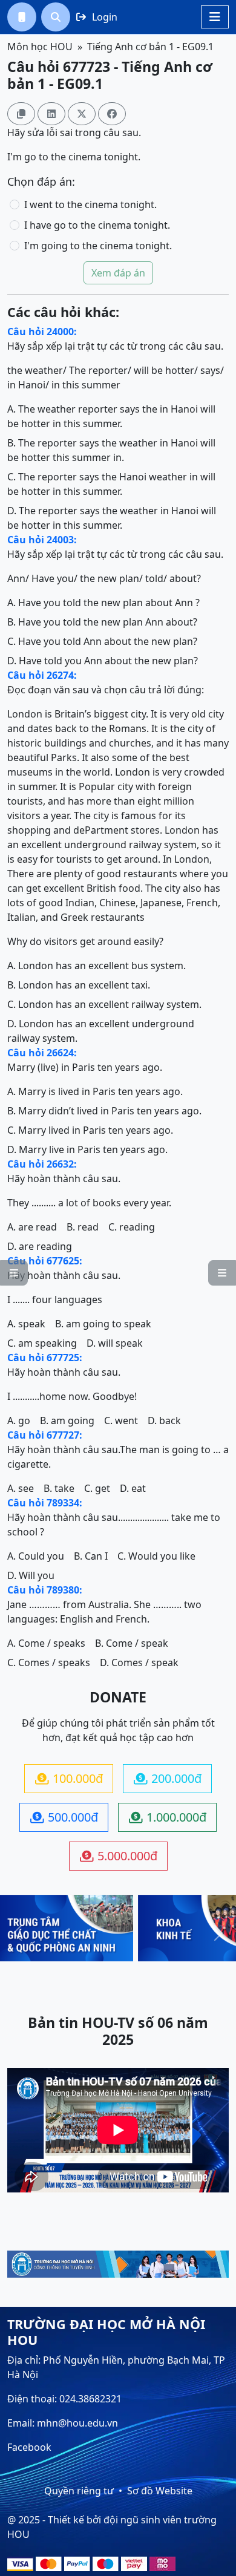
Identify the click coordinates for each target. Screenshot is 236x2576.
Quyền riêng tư (79, 2491)
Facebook (29, 2447)
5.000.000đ (119, 1856)
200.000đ (168, 1778)
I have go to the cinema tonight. (97, 225)
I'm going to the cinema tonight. (98, 246)
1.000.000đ (168, 1817)
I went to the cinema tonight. (90, 204)
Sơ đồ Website (160, 2491)
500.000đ (64, 1817)
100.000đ (69, 1778)
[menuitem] (22, 17)
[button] (22, 17)
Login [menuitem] (97, 17)
